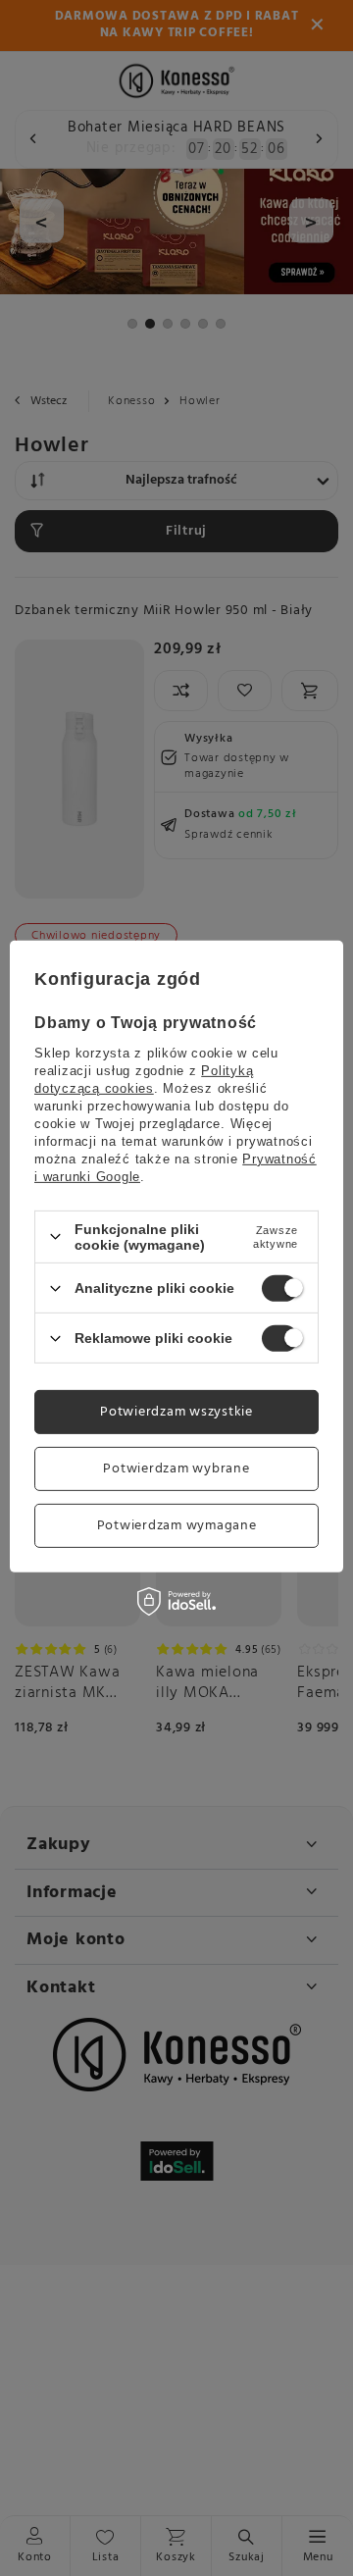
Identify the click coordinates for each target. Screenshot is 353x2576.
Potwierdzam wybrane (176, 1468)
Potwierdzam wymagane (177, 1525)
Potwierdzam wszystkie (176, 1411)
